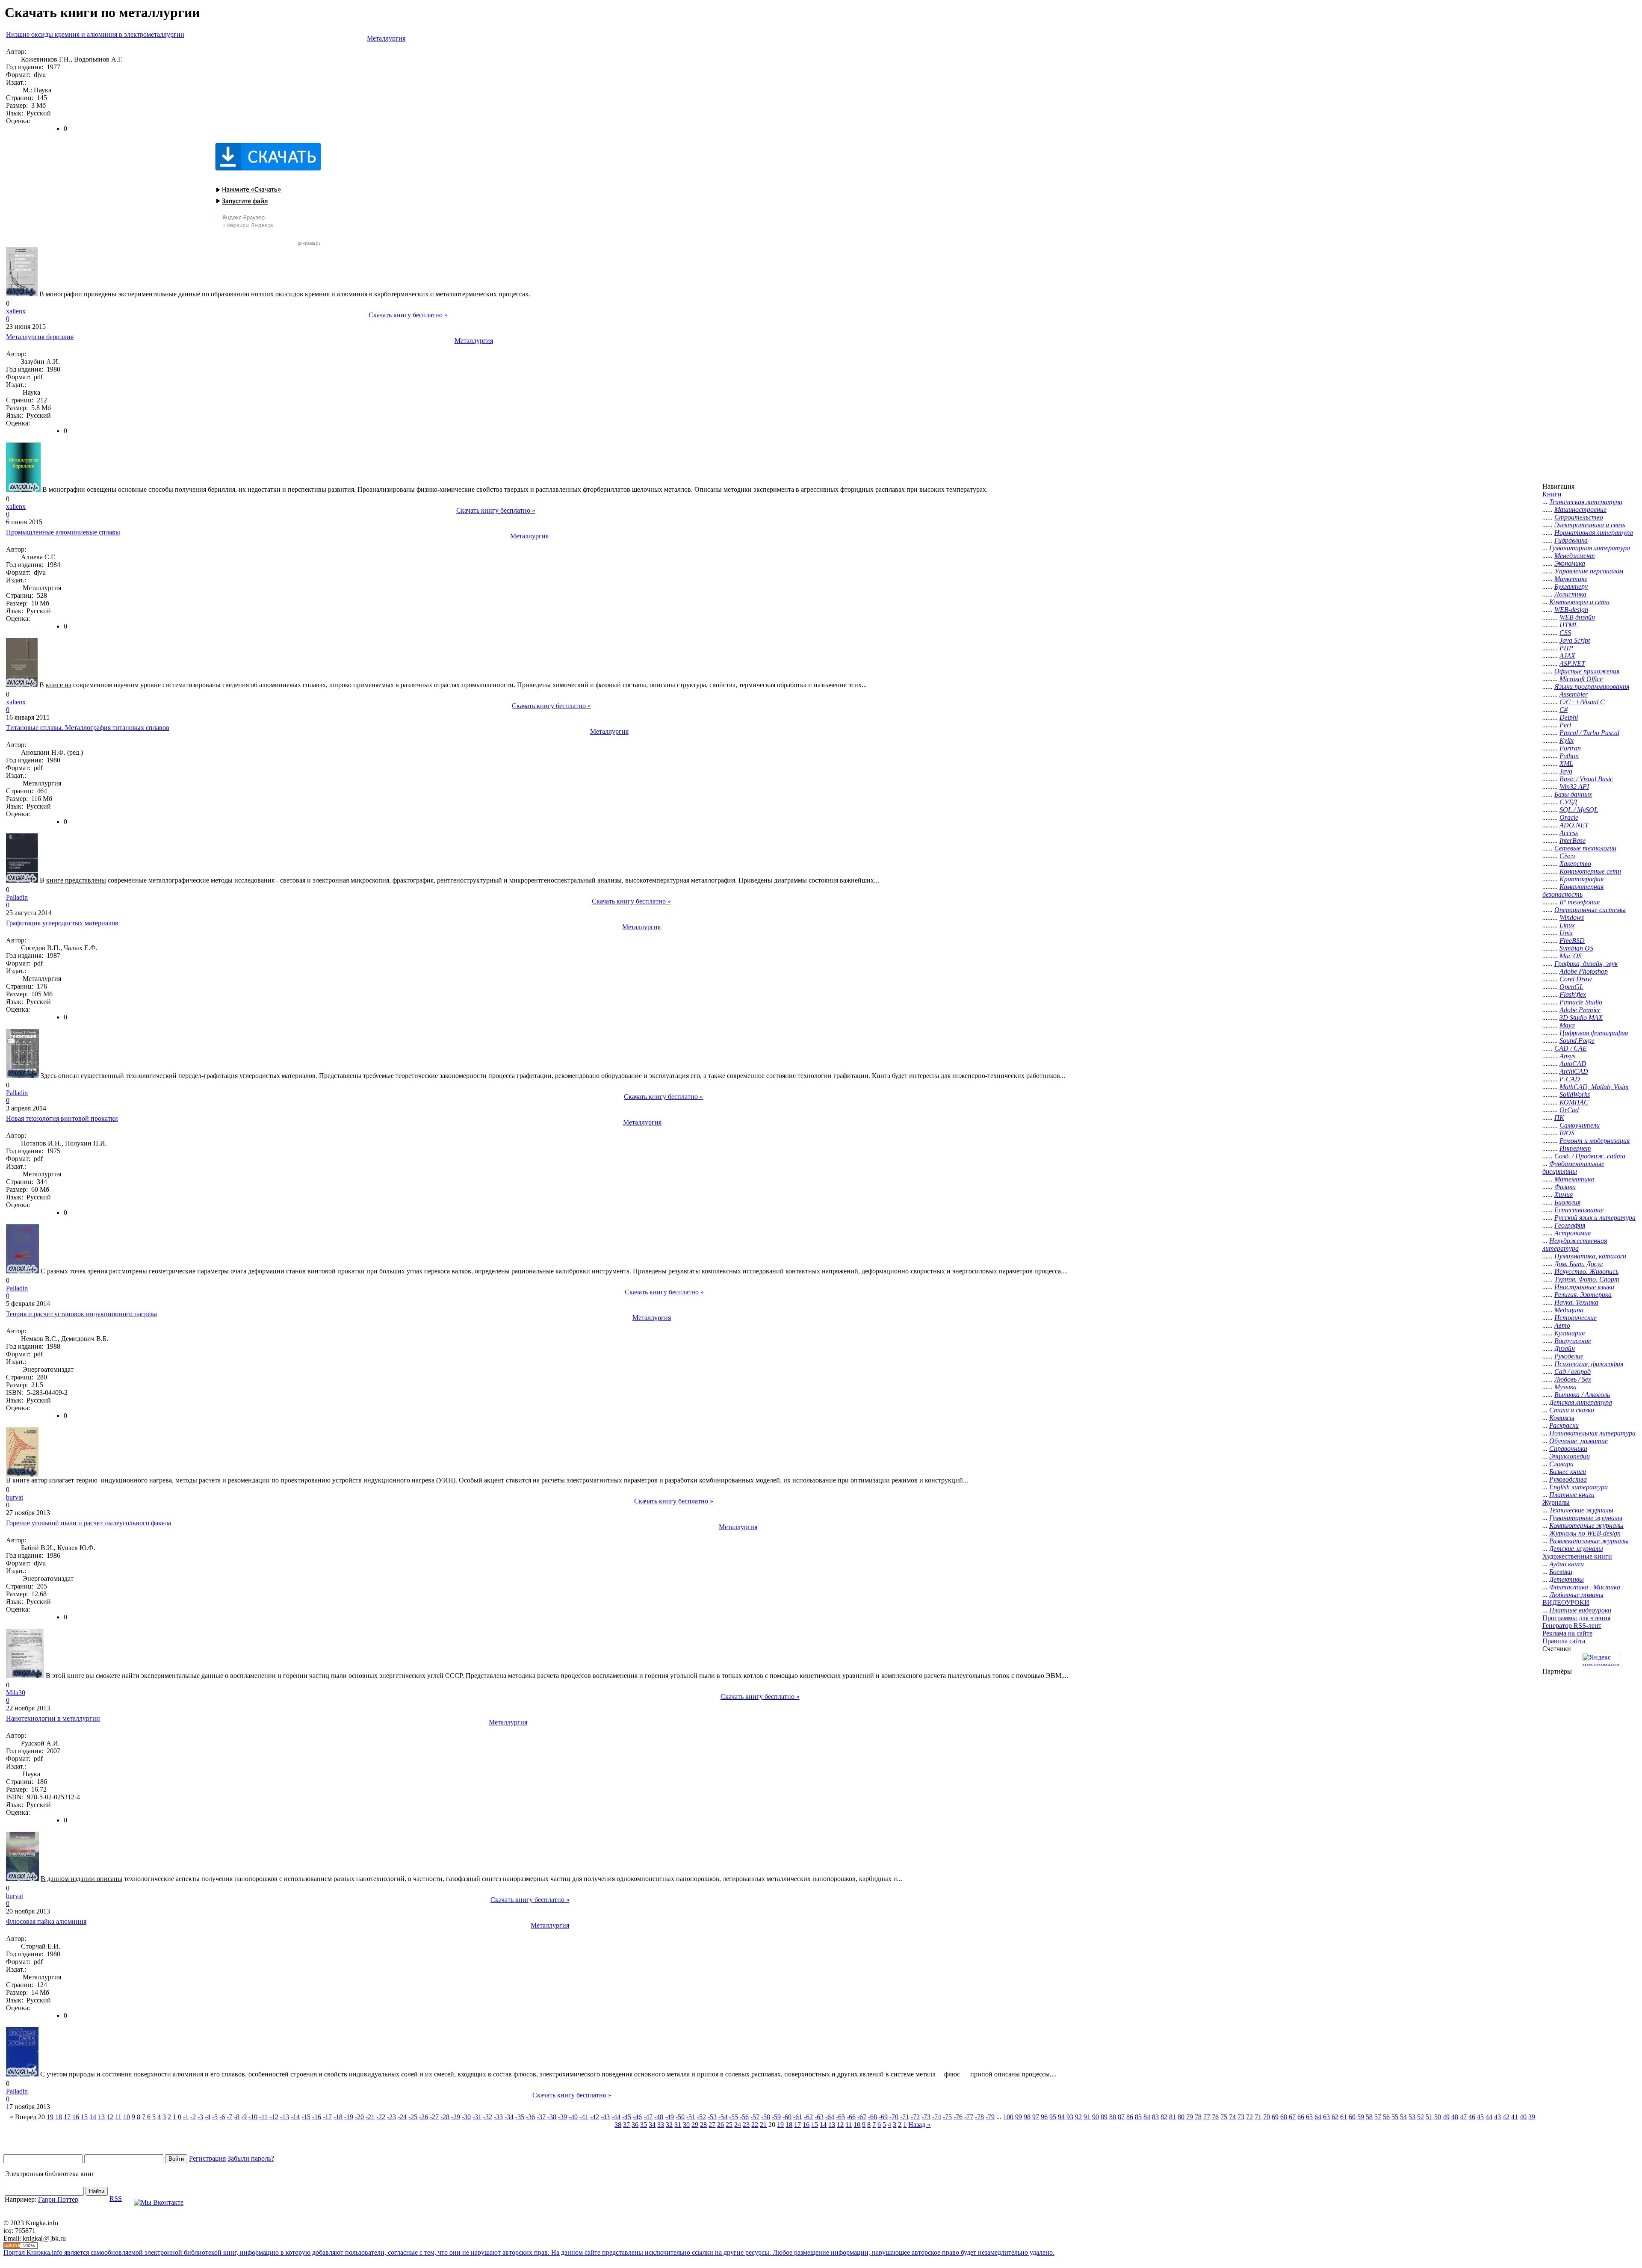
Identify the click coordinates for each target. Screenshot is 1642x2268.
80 (1181, 2117)
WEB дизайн (1577, 617)
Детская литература (1581, 1402)
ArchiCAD (1574, 1071)
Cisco (1567, 856)
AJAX (1567, 656)
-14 (295, 2117)
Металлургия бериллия (40, 337)
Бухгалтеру (1571, 586)
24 (738, 2125)
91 (1087, 2117)
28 (703, 2125)
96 (1044, 2117)
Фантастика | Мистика (1585, 1587)
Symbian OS (1576, 948)
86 (1130, 2117)
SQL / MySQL (1579, 810)
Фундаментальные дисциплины (1573, 1168)
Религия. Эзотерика (1583, 1295)
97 (1036, 2117)
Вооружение (1573, 1341)
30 (686, 2125)
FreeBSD (1572, 941)
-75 (947, 2117)
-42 (595, 2117)
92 (1078, 2117)
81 (1172, 2117)
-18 (338, 2117)
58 (1369, 2117)
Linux (1567, 925)
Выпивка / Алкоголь (1582, 1395)
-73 (926, 2117)
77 (1207, 2117)
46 (1472, 2117)
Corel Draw (1576, 979)
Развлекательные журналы (1589, 1541)
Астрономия (1573, 1233)
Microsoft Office (1581, 679)
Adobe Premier (1580, 1010)
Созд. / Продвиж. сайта (1590, 1156)
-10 (253, 2117)
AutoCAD (1573, 1064)
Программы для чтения (1576, 1618)
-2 (193, 2117)
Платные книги (1572, 1495)
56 (1386, 2117)
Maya (1567, 1025)
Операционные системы (1590, 910)
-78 (979, 2117)
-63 (819, 2117)
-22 (381, 2117)
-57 (755, 2117)
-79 (990, 2117)
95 (1053, 2117)
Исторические (1576, 1318)
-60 (787, 2117)
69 (1275, 2117)
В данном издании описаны (81, 1879)
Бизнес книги (1568, 1472)
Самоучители (1580, 1125)
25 (729, 2125)
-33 (498, 2117)
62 (1335, 2117)
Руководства (1568, 1479)
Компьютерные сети (1590, 871)
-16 (317, 2117)
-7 (229, 2117)
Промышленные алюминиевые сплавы (63, 532)
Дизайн (1565, 1348)
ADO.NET (1574, 825)
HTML (1569, 625)
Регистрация (207, 2158)
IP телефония (1580, 902)
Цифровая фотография (1594, 1033)
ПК (1559, 1118)
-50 (680, 2117)
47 (1463, 2117)
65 (1309, 2117)
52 (1421, 2117)
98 (1027, 2117)
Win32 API (1574, 787)
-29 (456, 2117)
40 (1523, 2117)
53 (1412, 2117)
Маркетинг (1571, 579)
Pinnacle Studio (1581, 1002)
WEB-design (1571, 610)
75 (1224, 2117)
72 (1249, 2117)
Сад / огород (1573, 1372)
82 (1164, 2117)
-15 (306, 2117)
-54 (723, 2117)
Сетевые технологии (1585, 848)
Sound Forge (1577, 1041)
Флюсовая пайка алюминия (46, 1921)
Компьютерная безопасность (1573, 890)
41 (1515, 2117)
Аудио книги (1567, 1564)
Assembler (1574, 694)
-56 (744, 2117)
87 (1121, 2117)
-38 (552, 2117)
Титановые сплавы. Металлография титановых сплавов (88, 728)
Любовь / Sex (1573, 1379)
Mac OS (1571, 956)
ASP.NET (1572, 663)
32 (669, 2125)
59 (1361, 2117)
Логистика (1570, 594)
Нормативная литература (1594, 533)
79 (1190, 2117)
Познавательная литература (1592, 1433)
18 (59, 2117)
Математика (1574, 1179)
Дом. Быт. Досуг (1579, 1264)
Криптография (1581, 879)
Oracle (1569, 817)
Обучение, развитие (1579, 1441)
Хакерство (1575, 864)
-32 (488, 2117)
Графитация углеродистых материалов (62, 923)
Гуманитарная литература (1590, 548)
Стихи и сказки (1572, 1410)
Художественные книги (1577, 1556)
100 (1008, 2117)
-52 (701, 2117)
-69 (883, 2117)
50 (1438, 2117)
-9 (244, 2117)
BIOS (1567, 1133)
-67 (862, 2117)
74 (1232, 2117)
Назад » (919, 2125)
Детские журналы (1576, 1549)
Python (1569, 756)
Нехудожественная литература (1575, 1245)
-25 (413, 2117)
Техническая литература (1586, 502)
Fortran (1570, 748)
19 (50, 2117)
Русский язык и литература (1595, 1218)
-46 (637, 2117)
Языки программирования (1592, 687)
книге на (59, 685)
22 (755, 2125)
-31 (477, 2117)
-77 (969, 2117)
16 (76, 2117)
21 (763, 2125)
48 (1455, 2117)
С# (1564, 710)
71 (1258, 2117)
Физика (1565, 1187)
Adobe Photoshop (1584, 971)
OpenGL (1571, 987)
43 (1497, 2117)
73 (1241, 2117)
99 (1019, 2117)
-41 (584, 2117)
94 (1061, 2117)
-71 (905, 2117)
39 (1532, 2117)
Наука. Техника (1576, 1302)
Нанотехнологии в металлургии (53, 1718)
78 (1198, 2117)
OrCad (1569, 1110)
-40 (573, 2117)
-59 (776, 2117)
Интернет (1575, 1148)
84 (1147, 2117)
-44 (616, 2117)
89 (1104, 2117)
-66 (851, 2117)
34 (652, 2125)
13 (101, 2117)
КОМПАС (1574, 1102)
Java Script (1575, 640)
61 (1344, 2117)
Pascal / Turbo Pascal (1589, 733)
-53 (712, 2117)
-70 (894, 2117)
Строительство (1579, 517)
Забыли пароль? (251, 2158)
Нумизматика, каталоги (1590, 1256)
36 (635, 2125)
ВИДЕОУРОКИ (1566, 1602)
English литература (1579, 1487)
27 (712, 2125)
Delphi (1569, 717)
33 (661, 2125)
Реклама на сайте (1567, 1633)
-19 (349, 2117)
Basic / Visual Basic (1586, 779)
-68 (873, 2117)
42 (1506, 2117)
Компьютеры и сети (1579, 602)
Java (1566, 771)
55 (1395, 2117)
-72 (915, 2117)
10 (127, 2117)
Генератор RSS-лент (1572, 1626)
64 (1318, 2117)
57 (1378, 2117)
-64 (830, 2117)
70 (1267, 2117)
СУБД (1568, 802)
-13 (285, 2117)
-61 (798, 2117)
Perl (1565, 725)
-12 (274, 2117)
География (1570, 1225)
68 (1284, 2117)
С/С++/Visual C (1582, 702)
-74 (937, 2117)
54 (1403, 2117)
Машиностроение (1580, 509)
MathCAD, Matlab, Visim (1594, 1087)
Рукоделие (1569, 1356)
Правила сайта (1564, 1641)
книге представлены (76, 880)
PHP (1566, 648)
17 (67, 2117)
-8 (237, 2117)
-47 (648, 2117)
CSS (1565, 633)
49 (1446, 2117)
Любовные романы (1576, 1595)
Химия (1564, 1195)
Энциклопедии (1570, 1456)
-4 (208, 2117)
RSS (116, 2199)
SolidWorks (1575, 1094)
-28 (445, 2117)
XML (1566, 763)
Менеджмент (1575, 556)
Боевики (1561, 1572)
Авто (1562, 1325)
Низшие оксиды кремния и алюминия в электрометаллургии (95, 34)
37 (626, 2125)
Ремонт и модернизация (1595, 1141)
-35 (520, 2117)
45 (1480, 2117)
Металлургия (386, 38)
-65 (840, 2117)
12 (110, 2117)
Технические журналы (1581, 1510)
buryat (15, 1497)
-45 (627, 2117)
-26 (424, 2117)
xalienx (16, 311)
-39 (563, 2117)
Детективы (1567, 1579)
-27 (434, 2117)
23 (746, 2125)
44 (1489, 2117)
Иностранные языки (1584, 1287)
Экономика (1570, 563)
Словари (1561, 1464)
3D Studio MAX (1581, 1017)
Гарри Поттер (58, 2199)
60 (1352, 2117)
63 (1326, 2117)
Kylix (1567, 740)
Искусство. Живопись (1586, 1271)
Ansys (1567, 1056)
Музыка (1565, 1387)
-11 (263, 2117)
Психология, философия (1589, 1364)
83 (1155, 2117)
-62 (808, 2117)
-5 (215, 2117)
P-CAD (1570, 1079)
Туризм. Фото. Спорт (1587, 1279)
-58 (766, 2117)
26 (721, 2125)
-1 (186, 2117)
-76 (958, 2117)
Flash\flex (1573, 994)
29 (695, 2125)
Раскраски (1564, 1425)
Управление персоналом (1589, 571)
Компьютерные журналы (1586, 1525)
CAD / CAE (1571, 1048)
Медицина (1569, 1310)
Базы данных (1573, 794)
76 (1215, 2117)
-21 (370, 2117)
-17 (327, 2117)
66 (1301, 2117)
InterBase (1573, 840)
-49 (669, 2117)
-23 (391, 2117)
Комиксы (1562, 1418)
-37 (541, 2117)
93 (1070, 2117)
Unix (1566, 933)
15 (84, 2117)
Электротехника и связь (1590, 525)
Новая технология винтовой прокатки (62, 1118)
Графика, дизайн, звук (1586, 964)
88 (1113, 2117)
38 (618, 2125)
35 (644, 2125)
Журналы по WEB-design (1585, 1533)
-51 (691, 2117)
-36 (530, 2117)
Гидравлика (1571, 540)
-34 (509, 2117)
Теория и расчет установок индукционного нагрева (81, 1314)
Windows (1572, 917)
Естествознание (1579, 1210)
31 (678, 2125)
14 (93, 2117)
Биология (1567, 1202)
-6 (222, 2117)
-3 (200, 2117)
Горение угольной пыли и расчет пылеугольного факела (89, 1523)
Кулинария (1570, 1333)
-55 (734, 2117)
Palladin (17, 897)
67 (1292, 2117)
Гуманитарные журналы (1586, 1518)
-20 (359, 2117)
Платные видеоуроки (1580, 1610)
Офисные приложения (1587, 671)
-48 (659, 2117)
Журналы (1556, 1502)
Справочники (1568, 1449)
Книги (1552, 494)
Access (1569, 833)
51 (1429, 2117)
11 (118, 2117)
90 (1096, 2117)
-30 (466, 2117)
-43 (605, 2117)
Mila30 (16, 1693)
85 (1138, 2117)
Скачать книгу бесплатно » (408, 315)
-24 (402, 2117)
